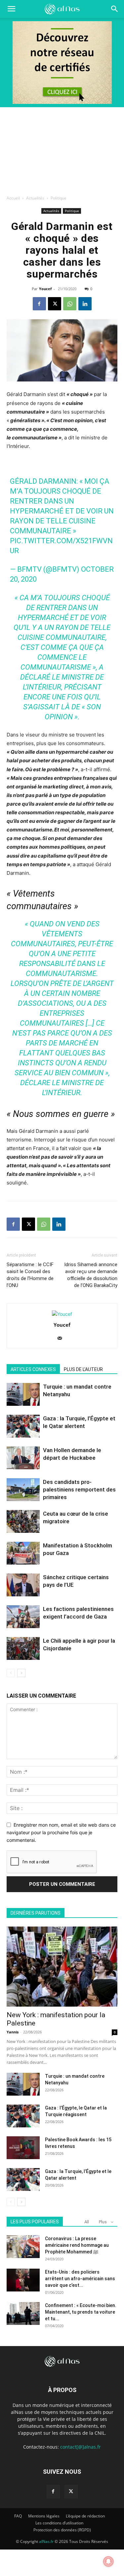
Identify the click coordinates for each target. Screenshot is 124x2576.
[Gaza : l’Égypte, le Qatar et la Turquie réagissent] (23, 2116)
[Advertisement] (62, 149)
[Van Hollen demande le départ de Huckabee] (23, 1458)
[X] (55, 304)
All (87, 2222)
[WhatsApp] (70, 304)
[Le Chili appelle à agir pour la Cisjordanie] (23, 1648)
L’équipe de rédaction (85, 2516)
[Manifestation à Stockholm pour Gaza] (23, 1553)
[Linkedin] (85, 304)
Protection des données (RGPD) (62, 2530)
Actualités (35, 198)
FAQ (18, 2516)
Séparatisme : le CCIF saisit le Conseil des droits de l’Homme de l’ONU (30, 1275)
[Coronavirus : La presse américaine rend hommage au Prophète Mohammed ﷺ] (23, 2247)
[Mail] (62, 1339)
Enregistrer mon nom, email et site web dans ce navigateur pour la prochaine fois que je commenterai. (61, 1832)
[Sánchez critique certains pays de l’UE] (23, 1585)
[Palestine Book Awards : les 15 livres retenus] (23, 2148)
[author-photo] (62, 1314)
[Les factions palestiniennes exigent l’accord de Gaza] (23, 1617)
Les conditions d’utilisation (59, 2523)
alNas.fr (46, 2541)
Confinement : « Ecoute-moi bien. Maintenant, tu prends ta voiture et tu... (81, 2312)
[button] (115, 9)
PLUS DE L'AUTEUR (83, 1369)
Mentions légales (44, 2516)
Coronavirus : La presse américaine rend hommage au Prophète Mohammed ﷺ (77, 2245)
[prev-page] (11, 1673)
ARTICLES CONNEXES (33, 1369)
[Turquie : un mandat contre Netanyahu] (23, 1394)
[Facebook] (39, 304)
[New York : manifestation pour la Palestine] (62, 1967)
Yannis (13, 2032)
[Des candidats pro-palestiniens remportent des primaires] (23, 1490)
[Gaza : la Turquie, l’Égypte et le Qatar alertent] (23, 1426)
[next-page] (21, 1673)
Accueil (13, 198)
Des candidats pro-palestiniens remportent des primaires (79, 1489)
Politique (59, 198)
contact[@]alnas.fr (81, 2447)
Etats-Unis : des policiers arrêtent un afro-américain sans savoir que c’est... (80, 2279)
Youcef (45, 289)
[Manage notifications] (108, 2561)
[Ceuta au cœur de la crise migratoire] (23, 1521)
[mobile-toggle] (11, 9)
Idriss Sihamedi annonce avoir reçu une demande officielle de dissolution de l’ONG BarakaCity (91, 1275)
